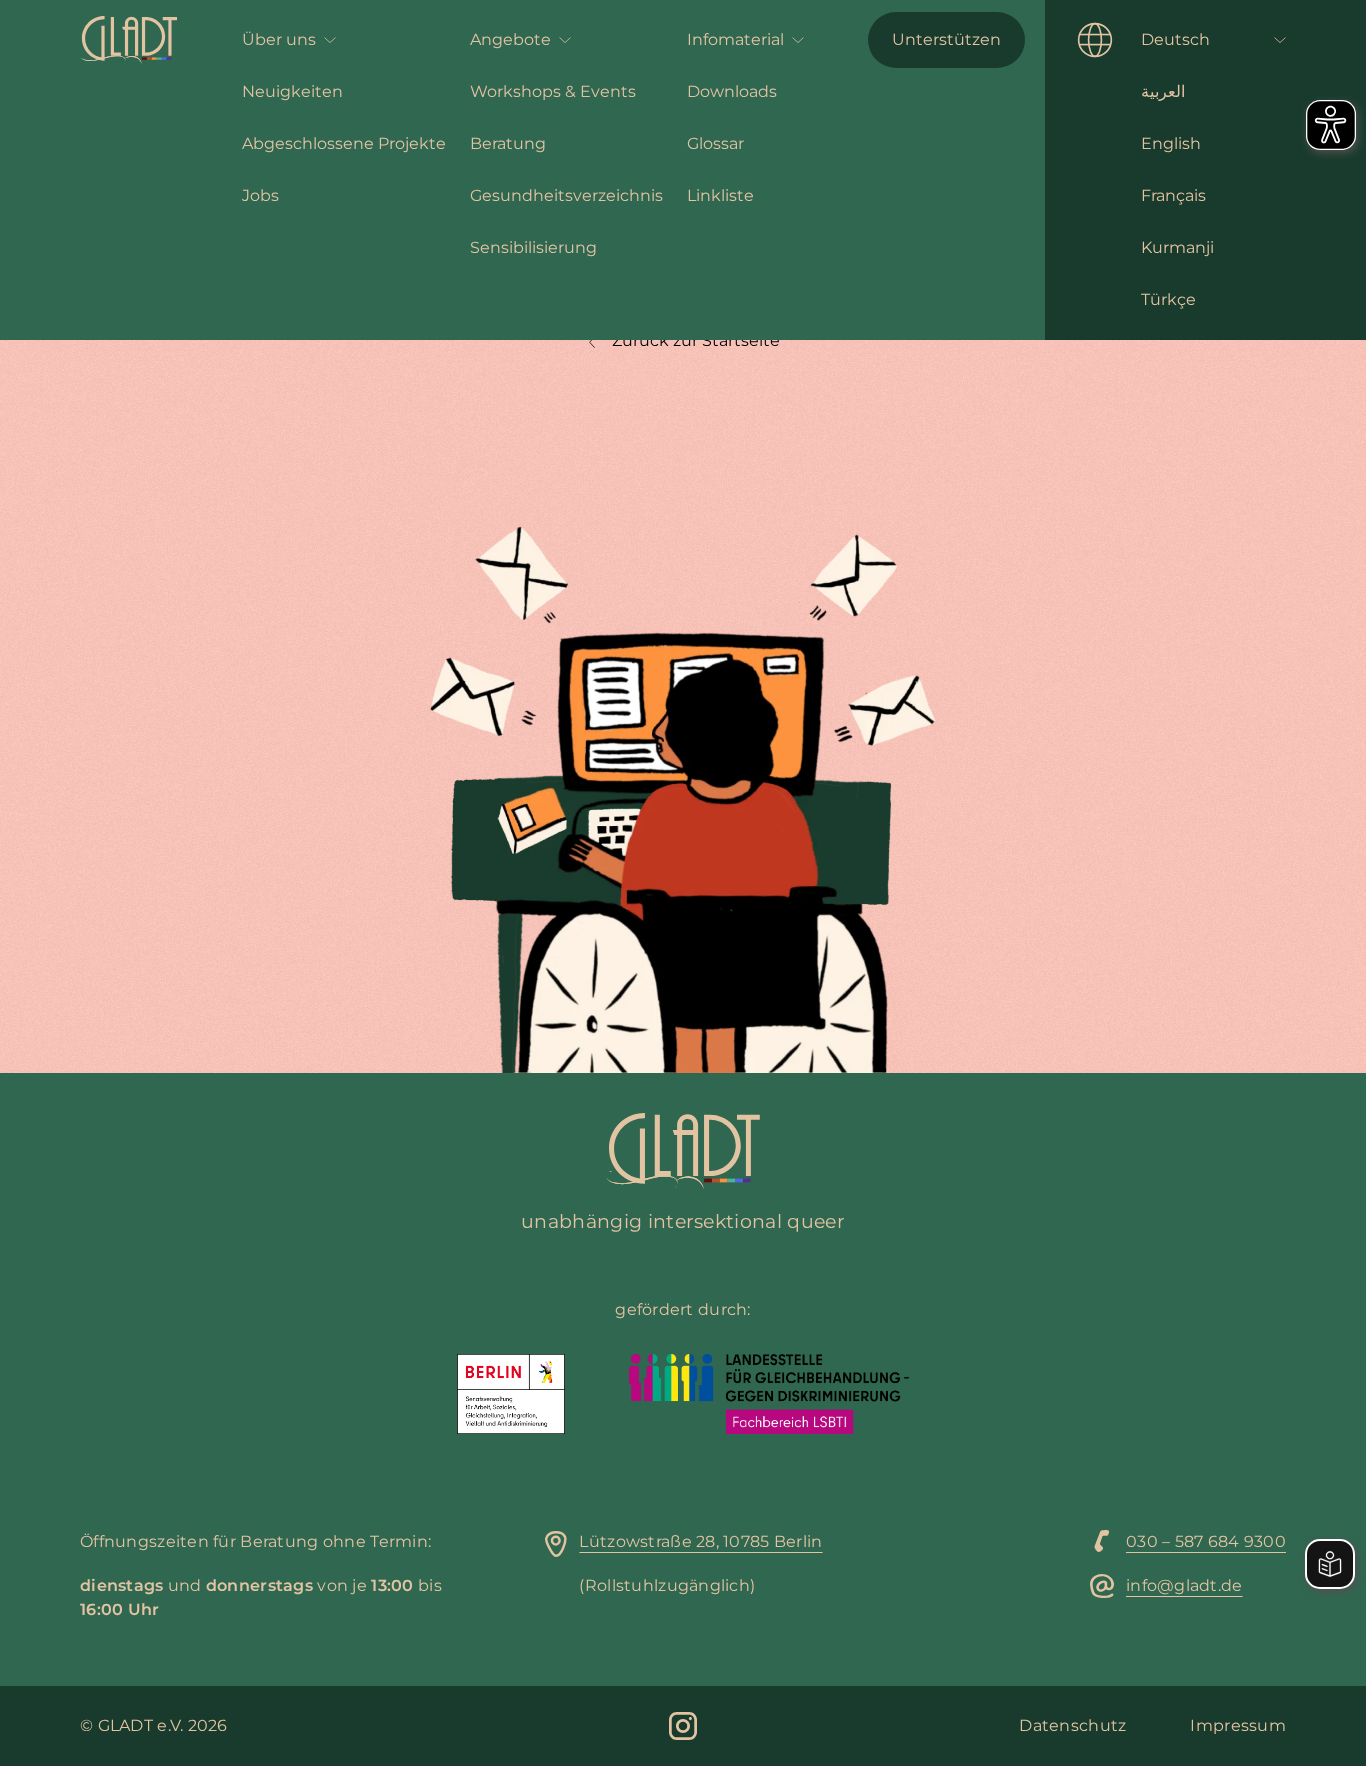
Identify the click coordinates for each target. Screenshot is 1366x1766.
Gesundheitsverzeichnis (566, 195)
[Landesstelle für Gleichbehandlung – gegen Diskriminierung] (769, 1394)
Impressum (1238, 1725)
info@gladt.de (1184, 1585)
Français (1173, 195)
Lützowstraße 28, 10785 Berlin (700, 1541)
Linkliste (720, 195)
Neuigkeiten (292, 91)
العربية (1163, 91)
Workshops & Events (553, 91)
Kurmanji (1177, 247)
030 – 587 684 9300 (1206, 1541)
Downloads (732, 91)
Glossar (715, 143)
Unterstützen (946, 39)
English (1171, 143)
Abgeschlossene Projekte (344, 143)
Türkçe (1168, 299)
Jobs (260, 195)
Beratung (508, 143)
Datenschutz (1072, 1725)
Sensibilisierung (533, 247)
